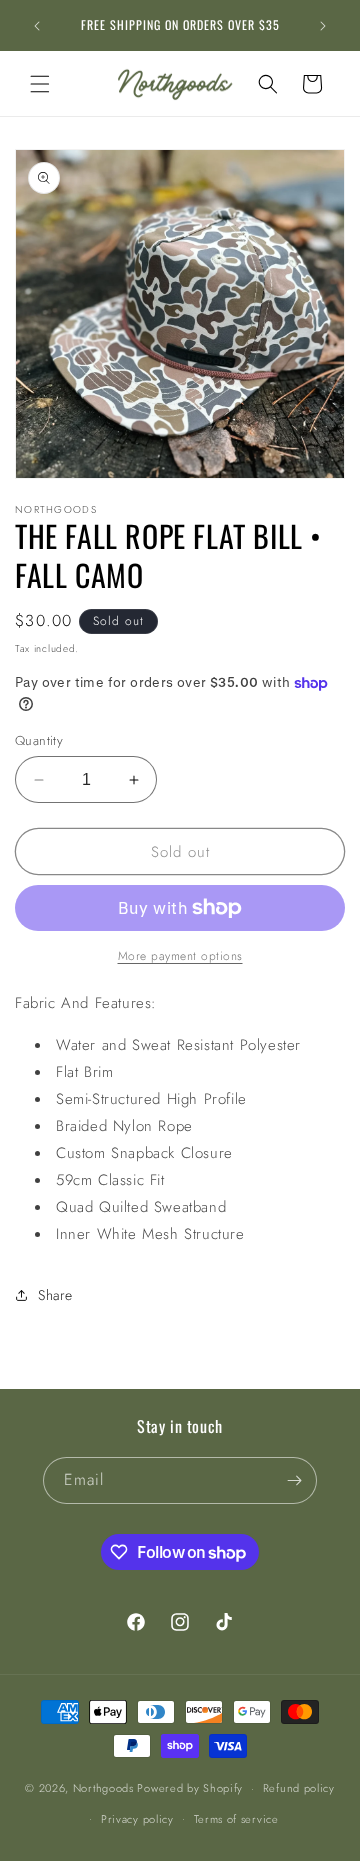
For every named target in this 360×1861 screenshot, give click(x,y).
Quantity (39, 740)
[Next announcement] (323, 26)
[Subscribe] (294, 1480)
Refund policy (299, 1788)
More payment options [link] (180, 956)
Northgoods (103, 1788)
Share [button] (55, 1295)
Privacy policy (137, 1819)
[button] (40, 84)
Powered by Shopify (190, 1788)
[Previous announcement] (37, 26)
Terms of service (236, 1819)
